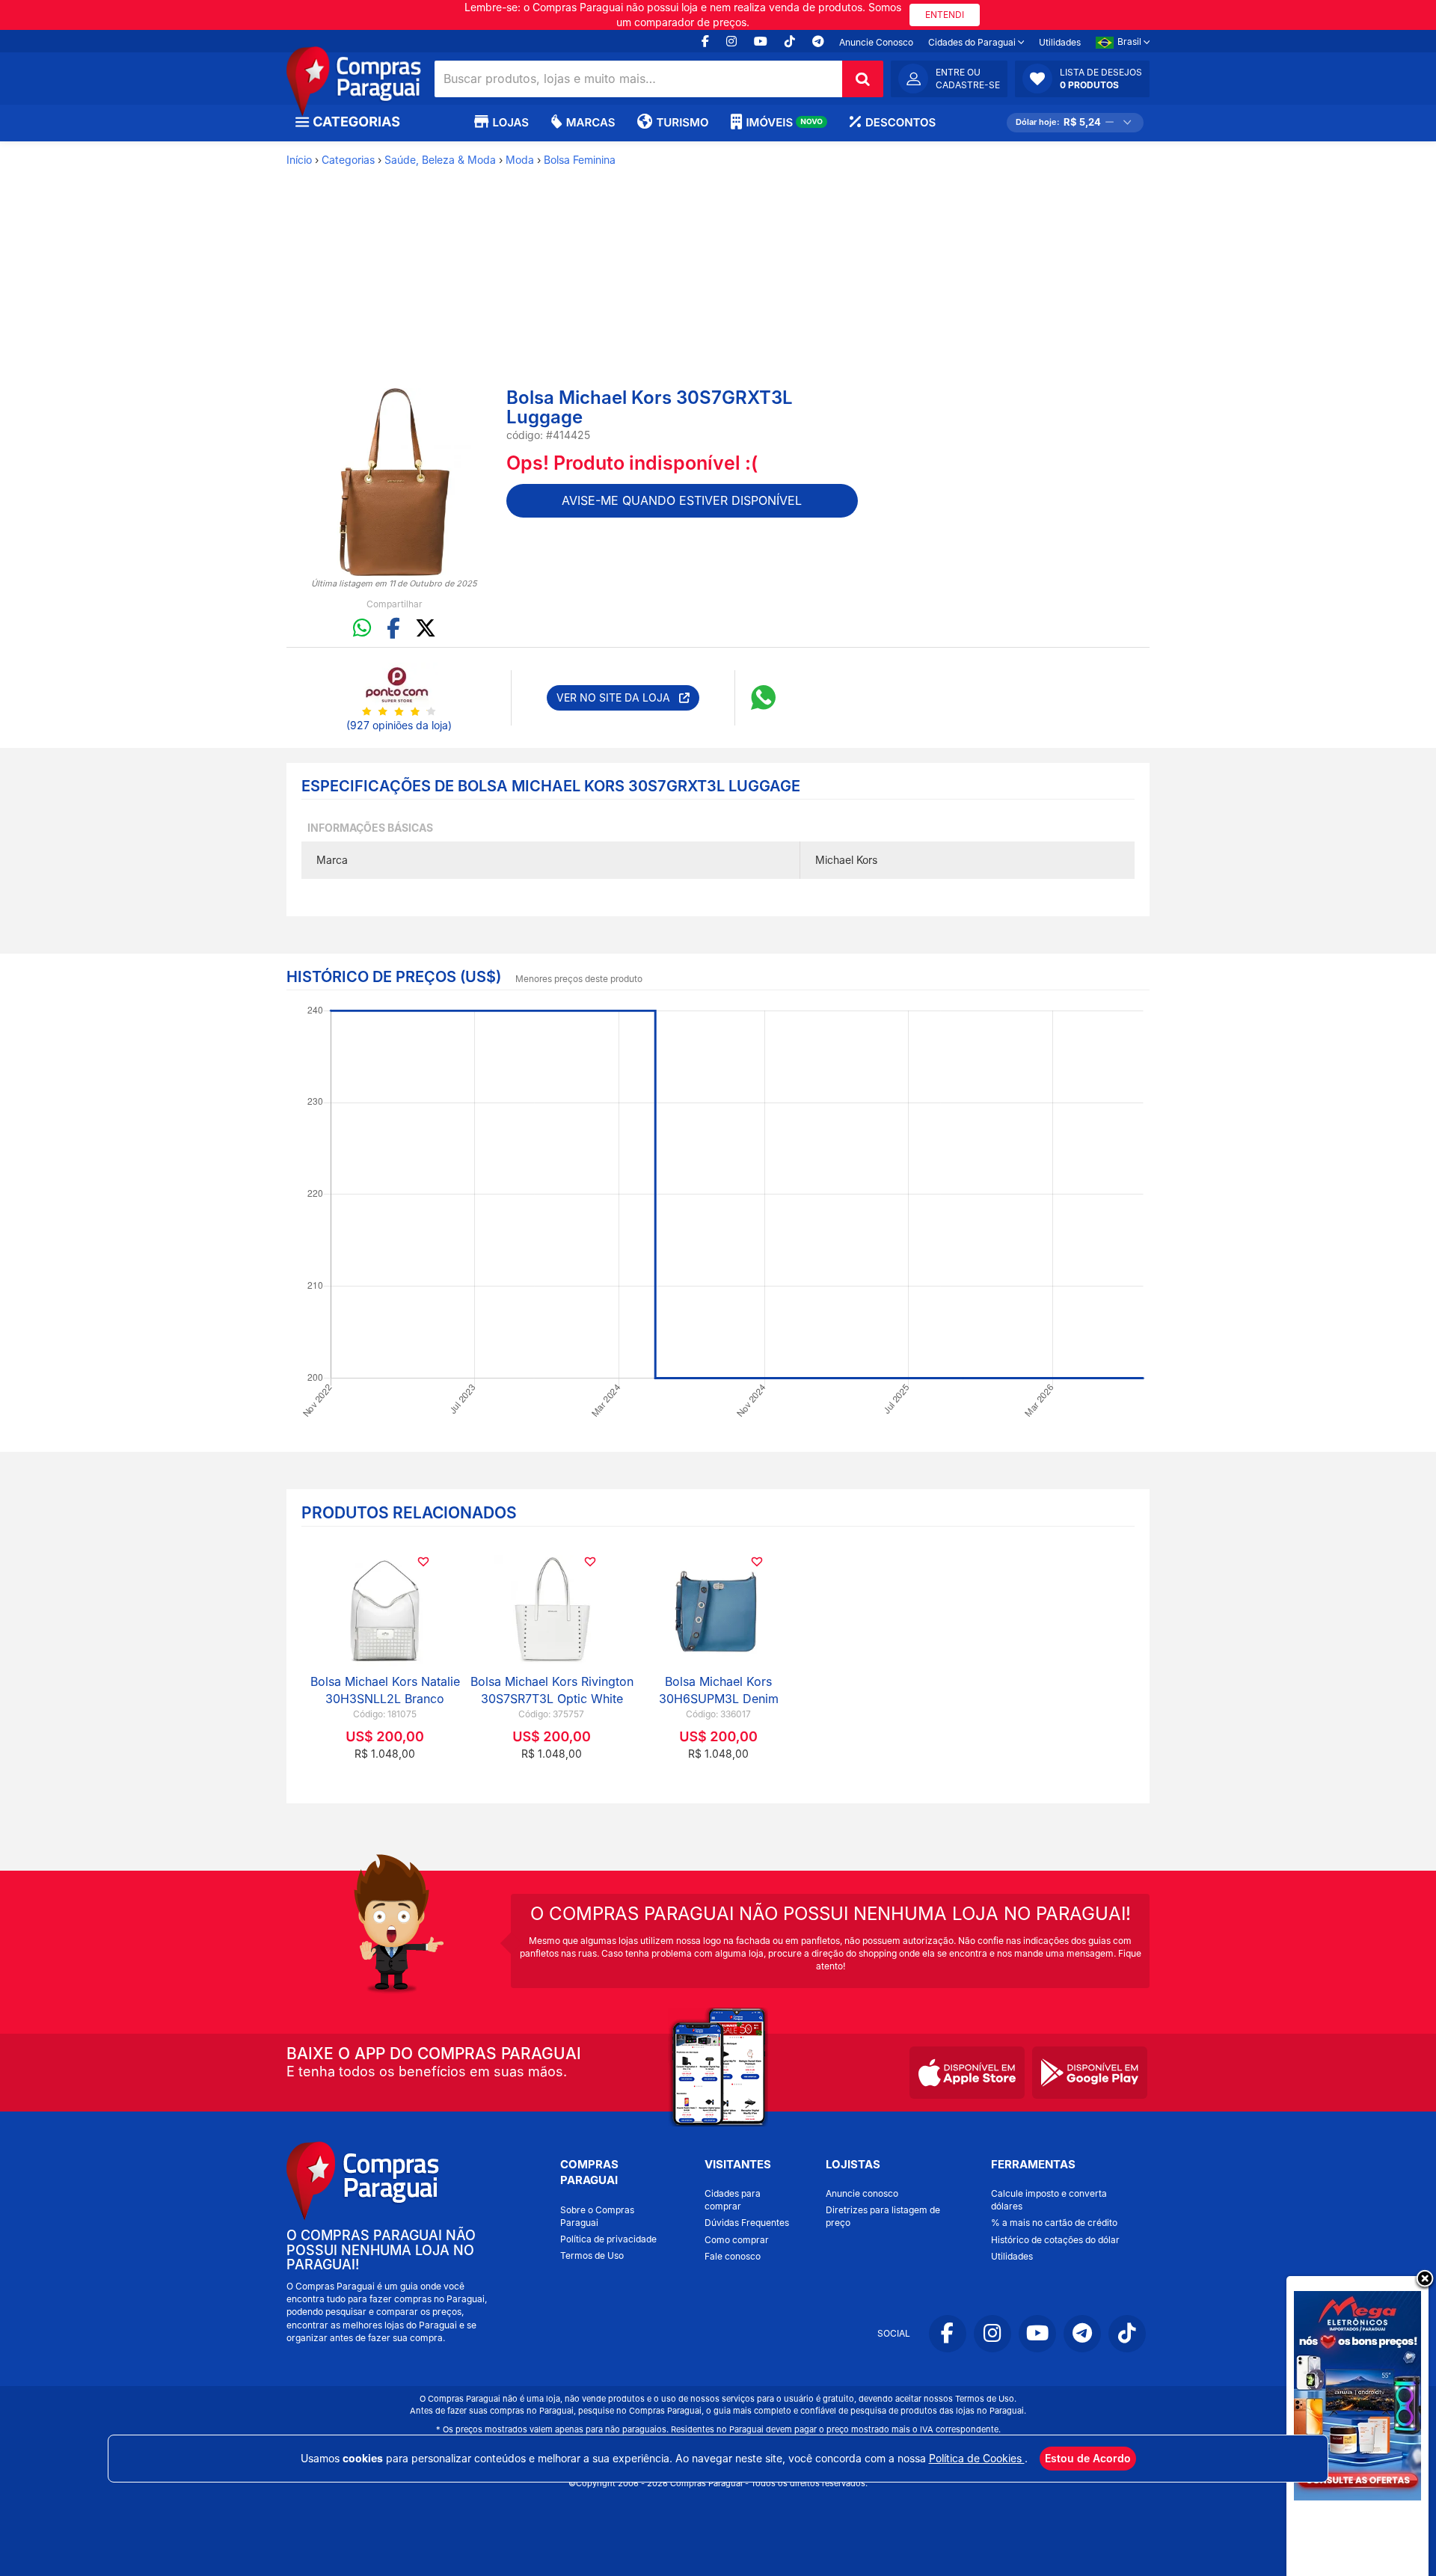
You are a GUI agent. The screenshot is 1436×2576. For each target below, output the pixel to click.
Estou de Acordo (1088, 2458)
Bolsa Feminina (580, 160)
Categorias (348, 160)
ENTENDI (945, 15)
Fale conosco (733, 2256)
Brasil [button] (1130, 42)
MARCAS (590, 122)
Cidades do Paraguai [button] (973, 42)
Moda (520, 160)
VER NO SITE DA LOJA (618, 697)
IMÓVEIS (784, 122)
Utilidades (1060, 42)
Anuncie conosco (862, 2193)
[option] (395, 482)
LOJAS (511, 122)
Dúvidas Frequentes (747, 2223)
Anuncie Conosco (876, 42)
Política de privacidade (608, 2239)
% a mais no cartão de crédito (1054, 2223)
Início (299, 160)
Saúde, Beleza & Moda (440, 160)
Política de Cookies (977, 2458)
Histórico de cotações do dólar (1055, 2240)
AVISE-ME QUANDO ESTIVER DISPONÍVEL (682, 500)
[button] (1082, 79)
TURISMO (682, 122)
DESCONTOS (900, 122)
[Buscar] (863, 79)
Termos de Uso (592, 2255)
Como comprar (737, 2240)
